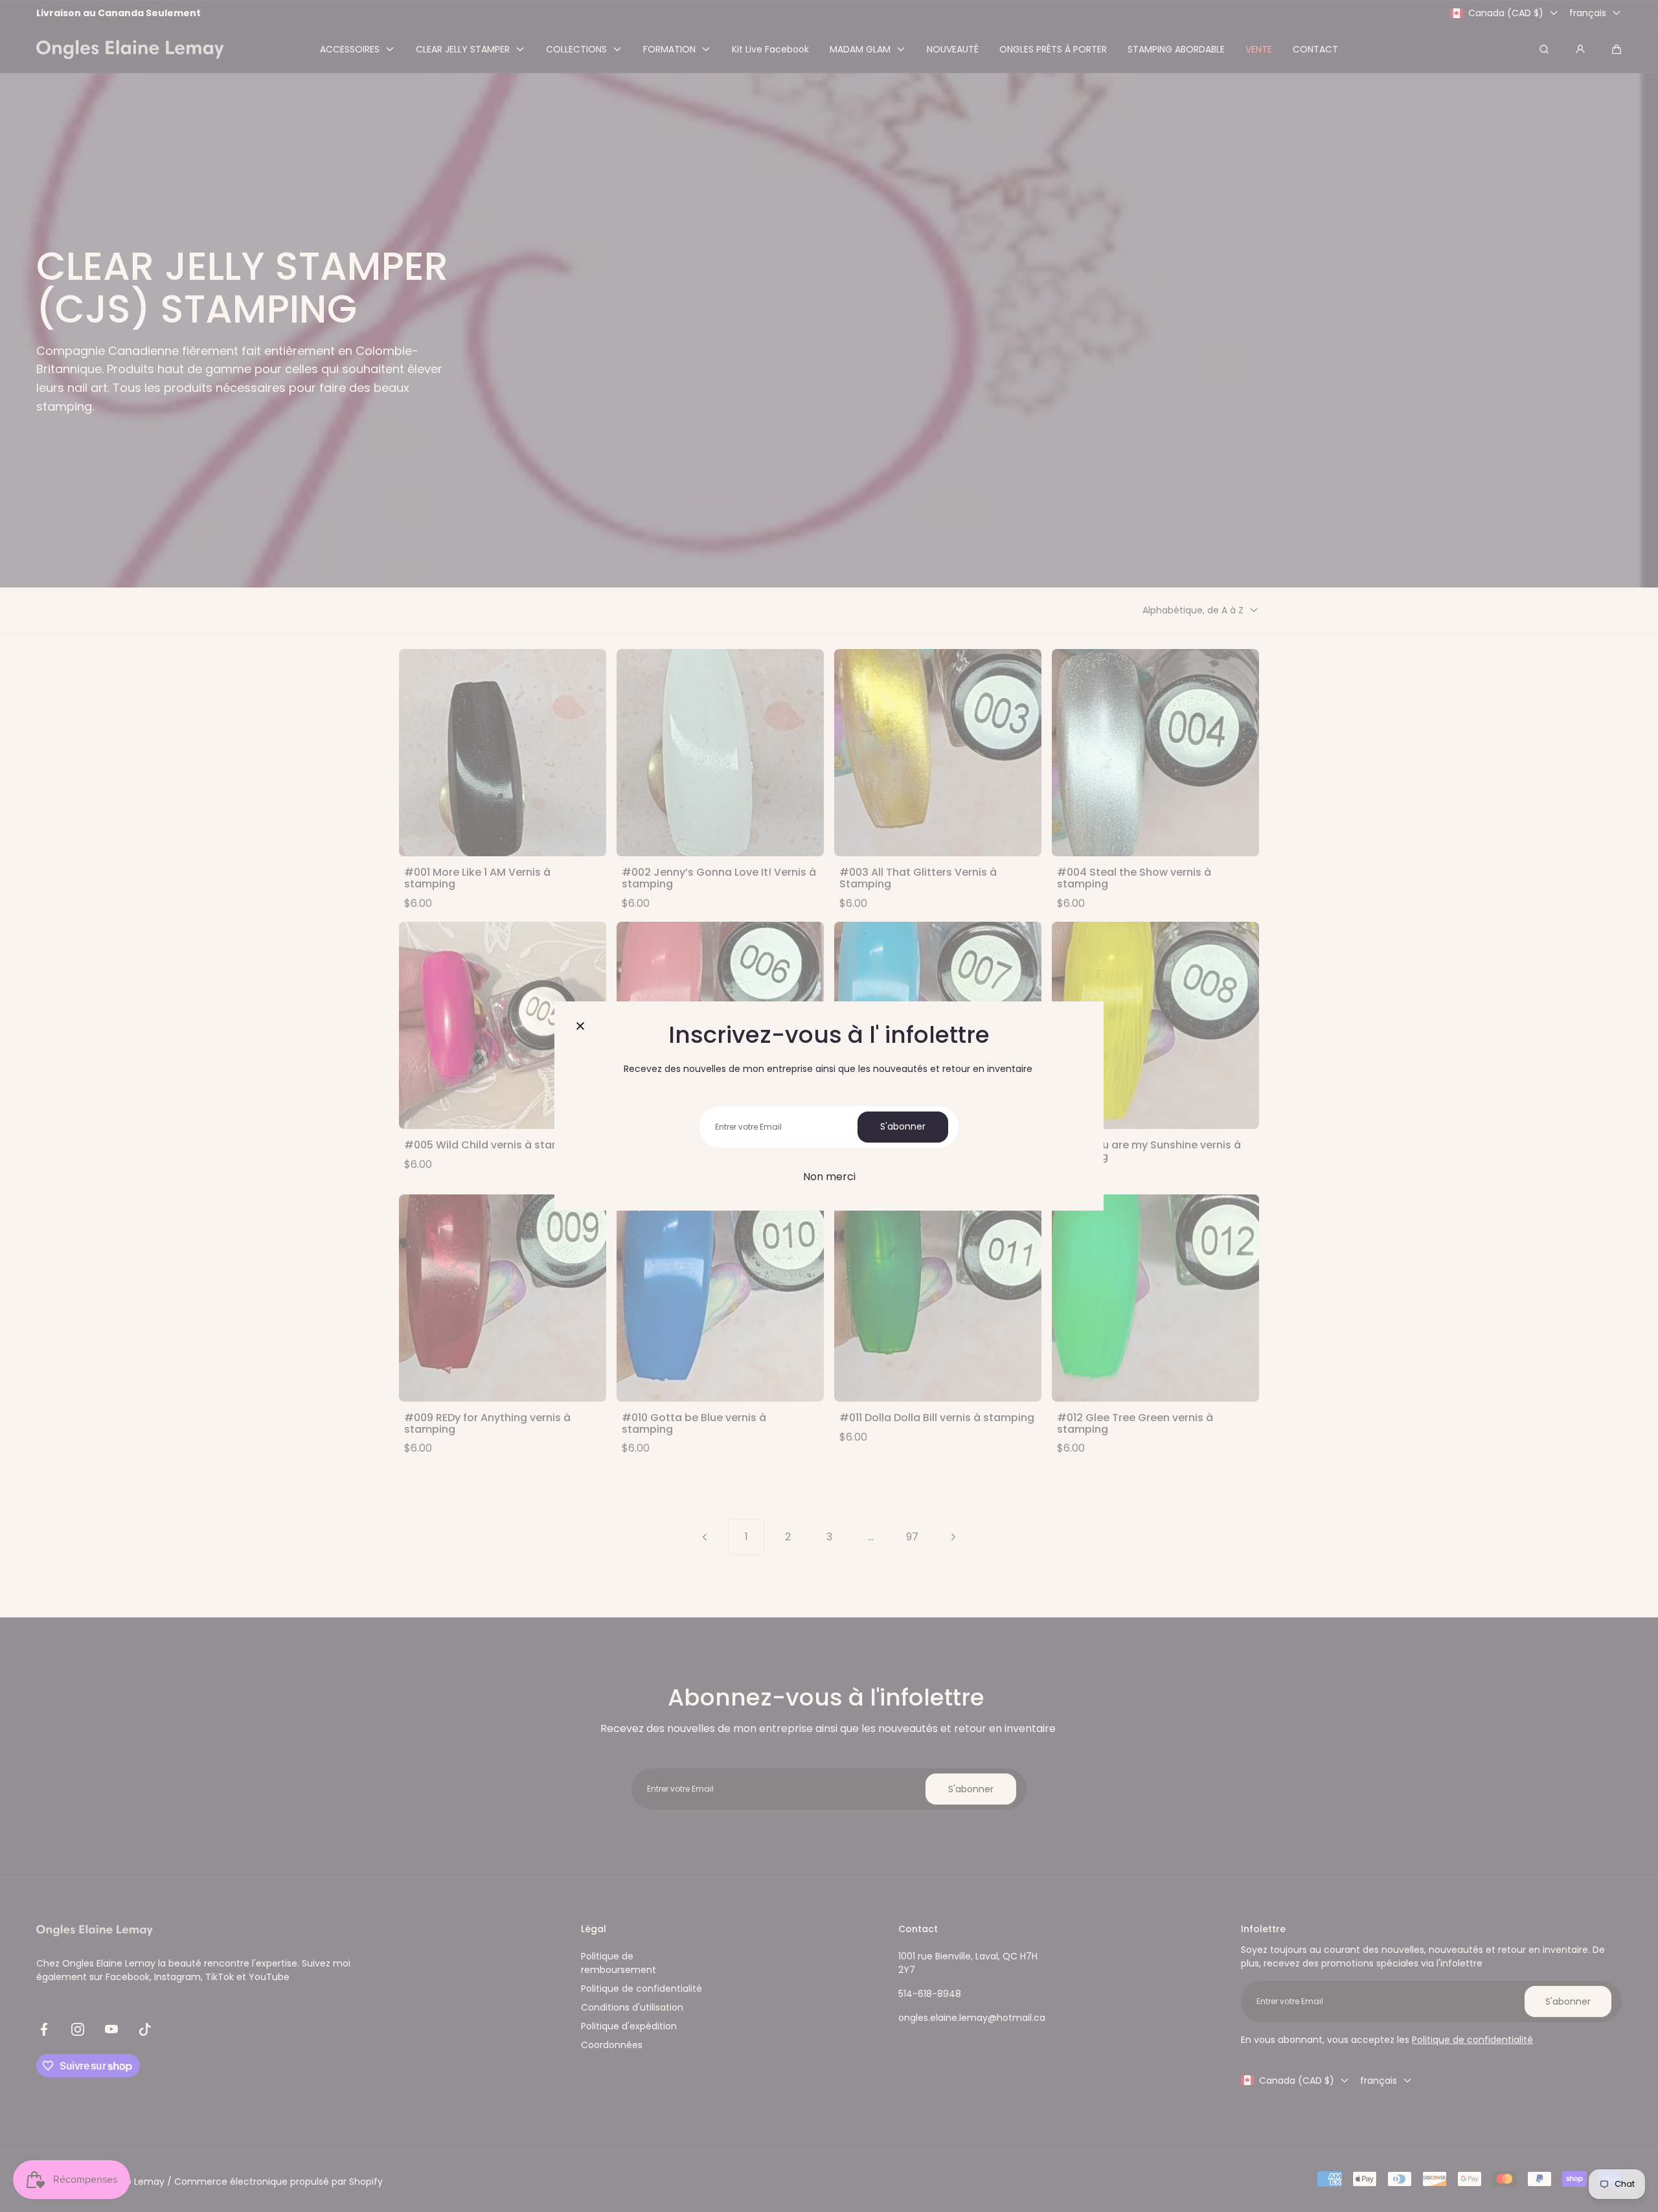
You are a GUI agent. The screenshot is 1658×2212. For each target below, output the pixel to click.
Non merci (829, 1177)
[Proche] (580, 1027)
